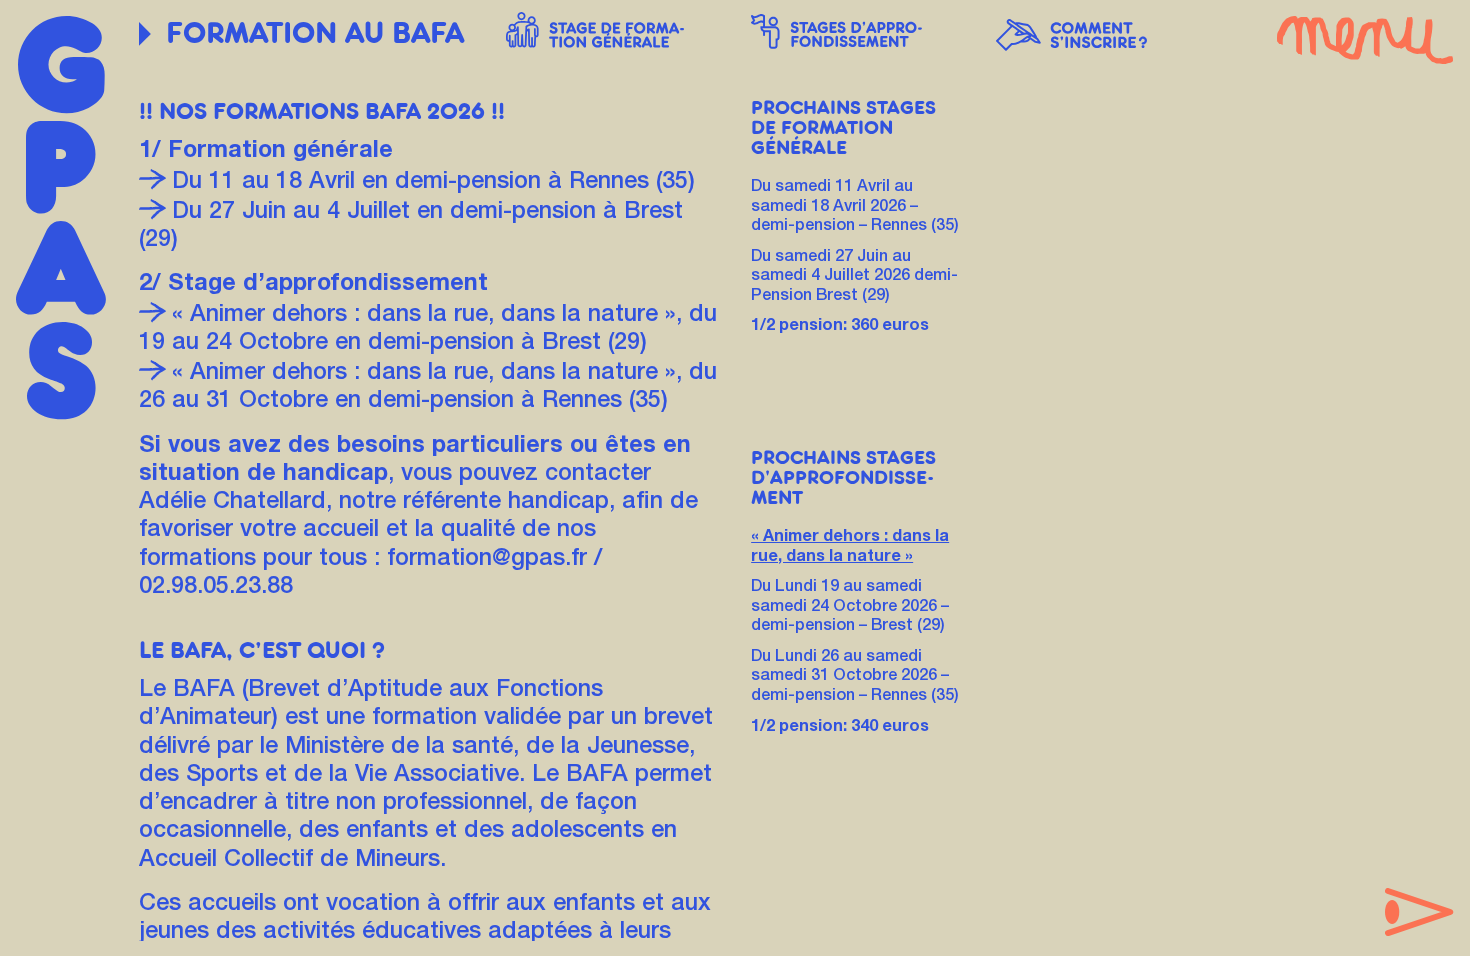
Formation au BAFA (315, 33)
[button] (612, 30)
